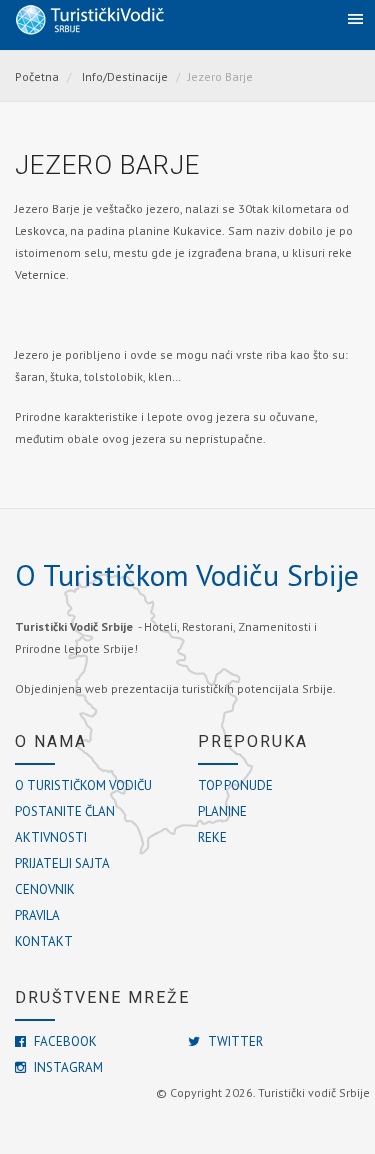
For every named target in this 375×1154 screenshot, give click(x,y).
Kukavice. (199, 230)
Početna (37, 76)
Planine (222, 811)
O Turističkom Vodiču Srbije (187, 574)
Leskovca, (42, 230)
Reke (212, 837)
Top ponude (235, 785)
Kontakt (44, 941)
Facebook (64, 1041)
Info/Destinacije (125, 76)
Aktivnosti (51, 837)
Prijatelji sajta (62, 863)
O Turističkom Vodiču (83, 785)
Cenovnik (45, 889)
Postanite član (65, 811)
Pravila (37, 915)
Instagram (67, 1067)
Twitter (234, 1041)
